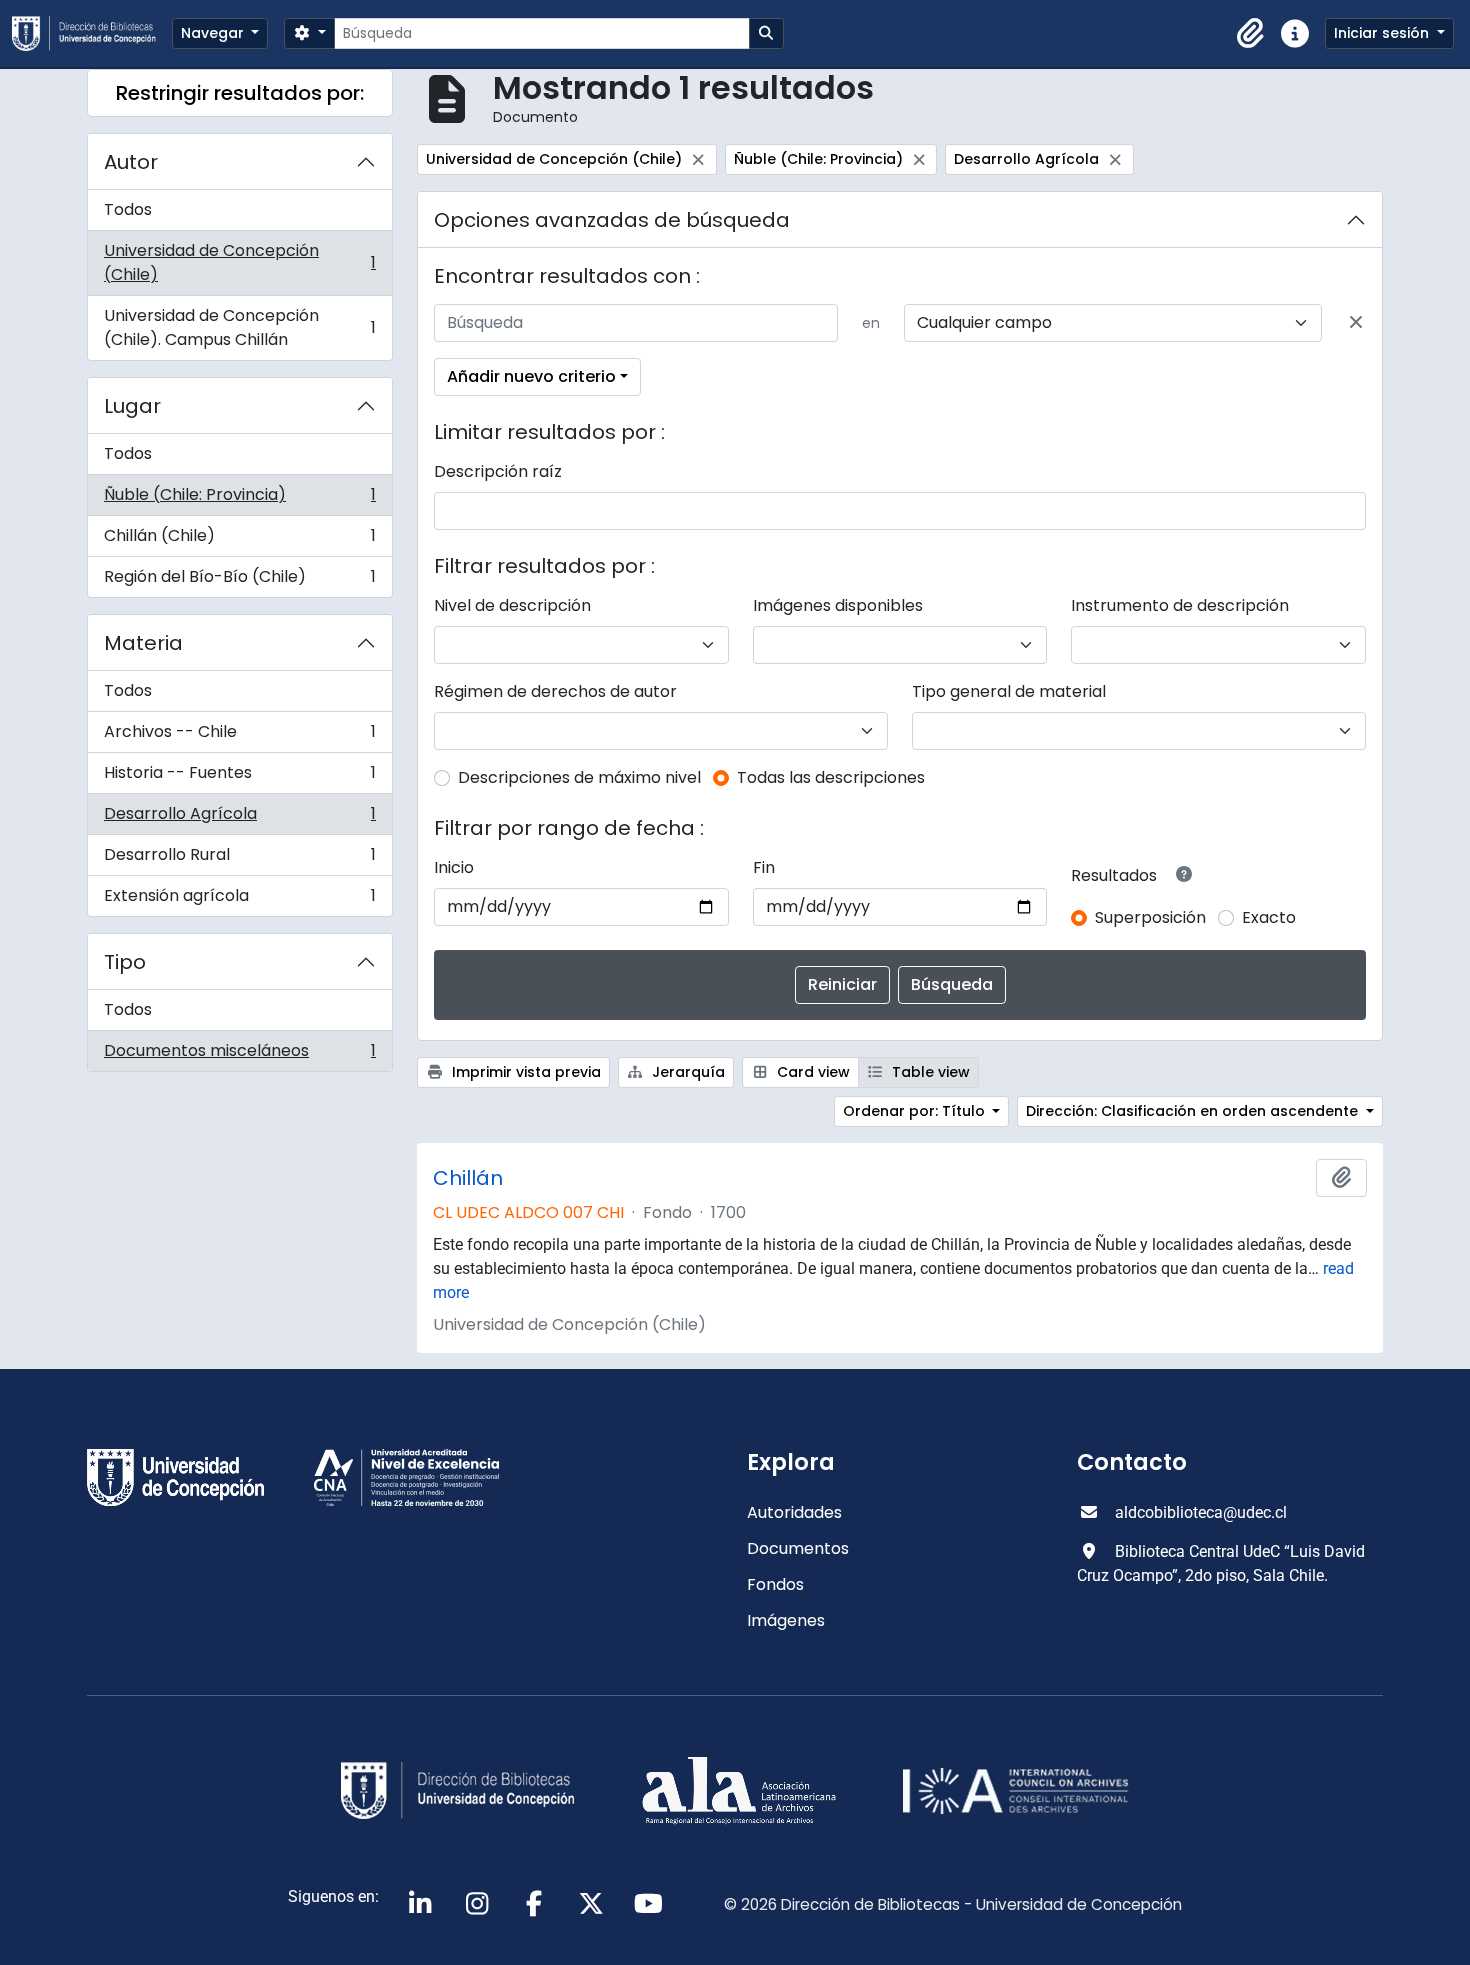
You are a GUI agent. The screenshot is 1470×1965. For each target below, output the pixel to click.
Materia (143, 643)
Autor (131, 162)
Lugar (132, 406)
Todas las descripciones (831, 777)
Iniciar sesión (1383, 33)
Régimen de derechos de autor (555, 691)
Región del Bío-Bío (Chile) (239, 581)
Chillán (468, 1178)
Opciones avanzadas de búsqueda (612, 220)
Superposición (1150, 917)
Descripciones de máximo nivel (579, 777)
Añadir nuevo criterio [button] (531, 376)
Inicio (454, 867)
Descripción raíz (498, 471)
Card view (811, 1072)
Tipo (125, 962)
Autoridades (794, 1512)
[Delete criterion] (1356, 323)
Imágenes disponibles (838, 605)
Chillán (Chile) (239, 540)
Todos (128, 209)
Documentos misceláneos (239, 1055)
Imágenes (786, 1620)
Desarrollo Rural (239, 859)
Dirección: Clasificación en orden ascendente (1194, 1111)
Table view (929, 1072)
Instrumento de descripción (1180, 605)
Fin (764, 867)
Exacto (1269, 917)
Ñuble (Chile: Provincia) (239, 499)
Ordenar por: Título (916, 1111)
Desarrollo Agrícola (239, 818)
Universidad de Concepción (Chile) (239, 262)
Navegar (214, 33)
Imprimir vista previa (524, 1072)
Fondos (775, 1584)
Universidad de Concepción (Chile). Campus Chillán (239, 327)
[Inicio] (92, 33)
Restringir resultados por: (240, 93)
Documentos (798, 1548)
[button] (1251, 34)
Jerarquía (686, 1072)
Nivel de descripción (512, 605)
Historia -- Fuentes (239, 777)
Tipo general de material (1009, 691)
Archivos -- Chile (239, 736)
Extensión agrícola (239, 900)
